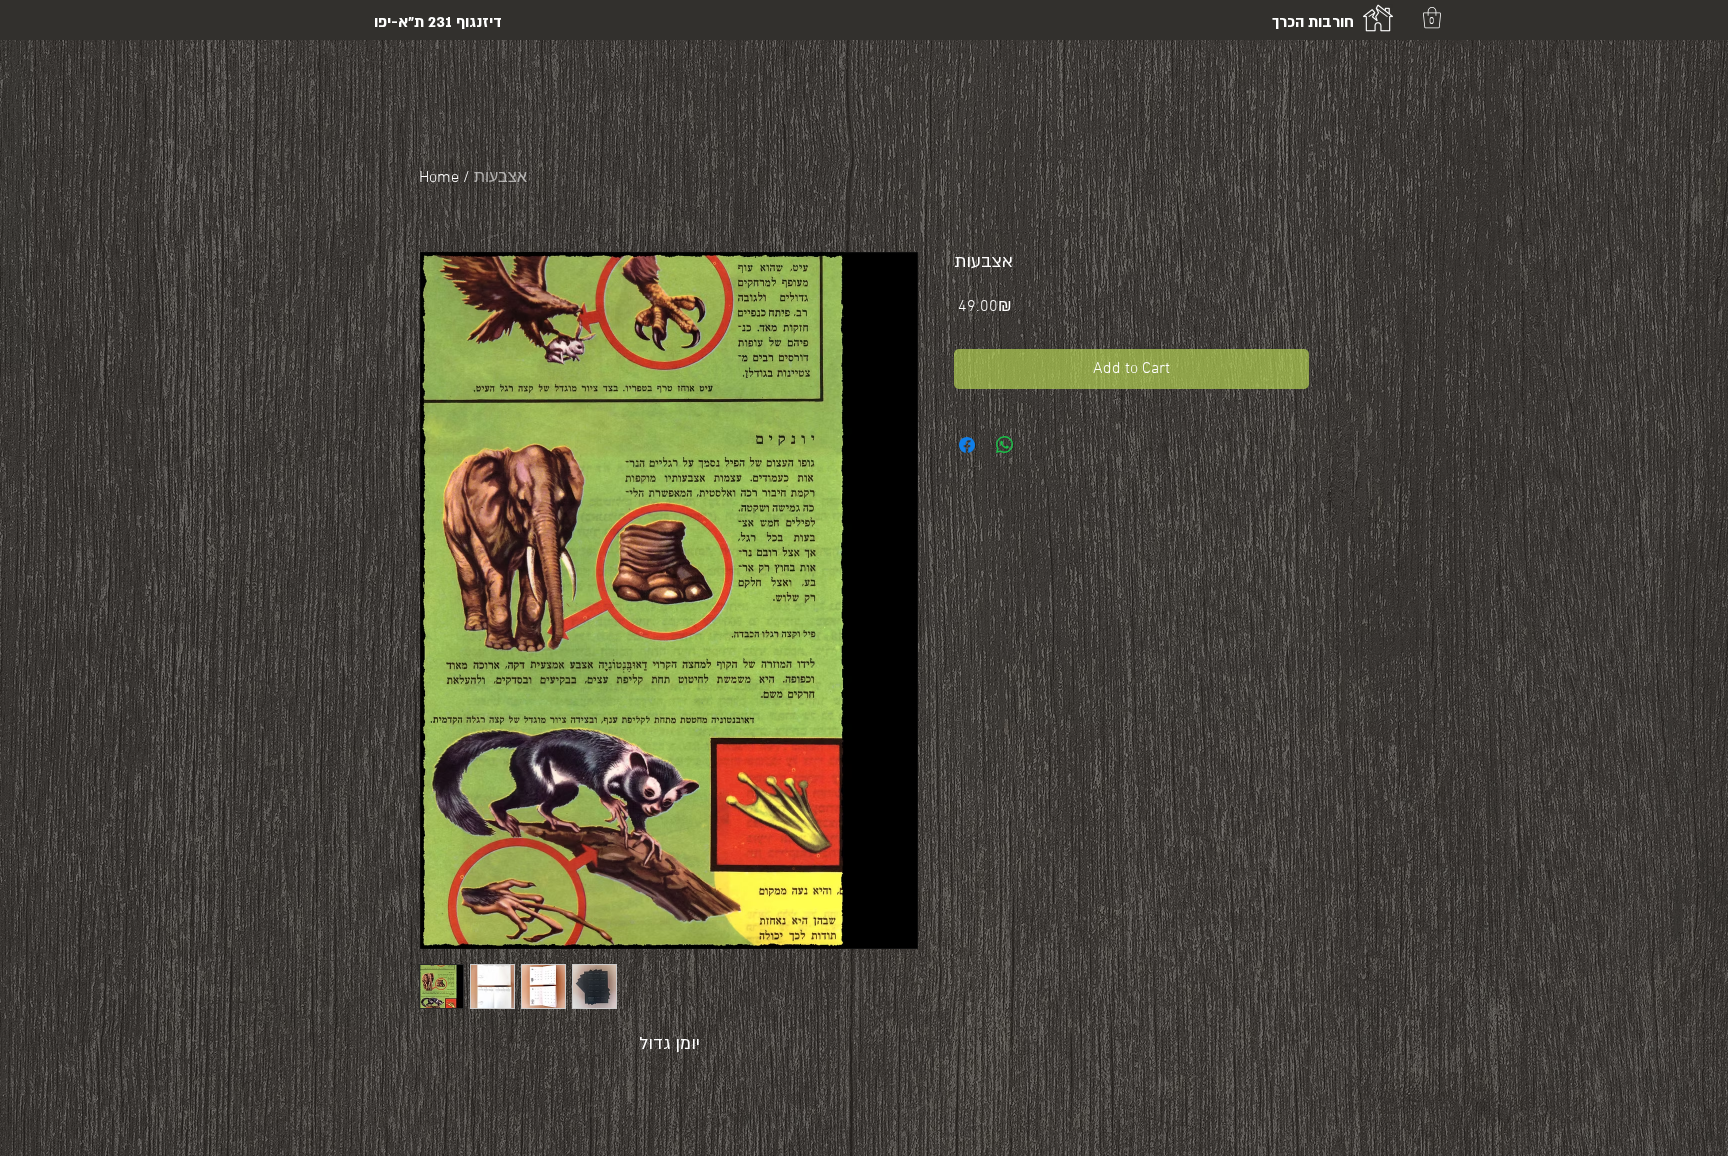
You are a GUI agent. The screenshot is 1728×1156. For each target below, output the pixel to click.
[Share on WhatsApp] (1005, 445)
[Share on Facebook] (967, 445)
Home (439, 178)
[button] (1432, 17)
